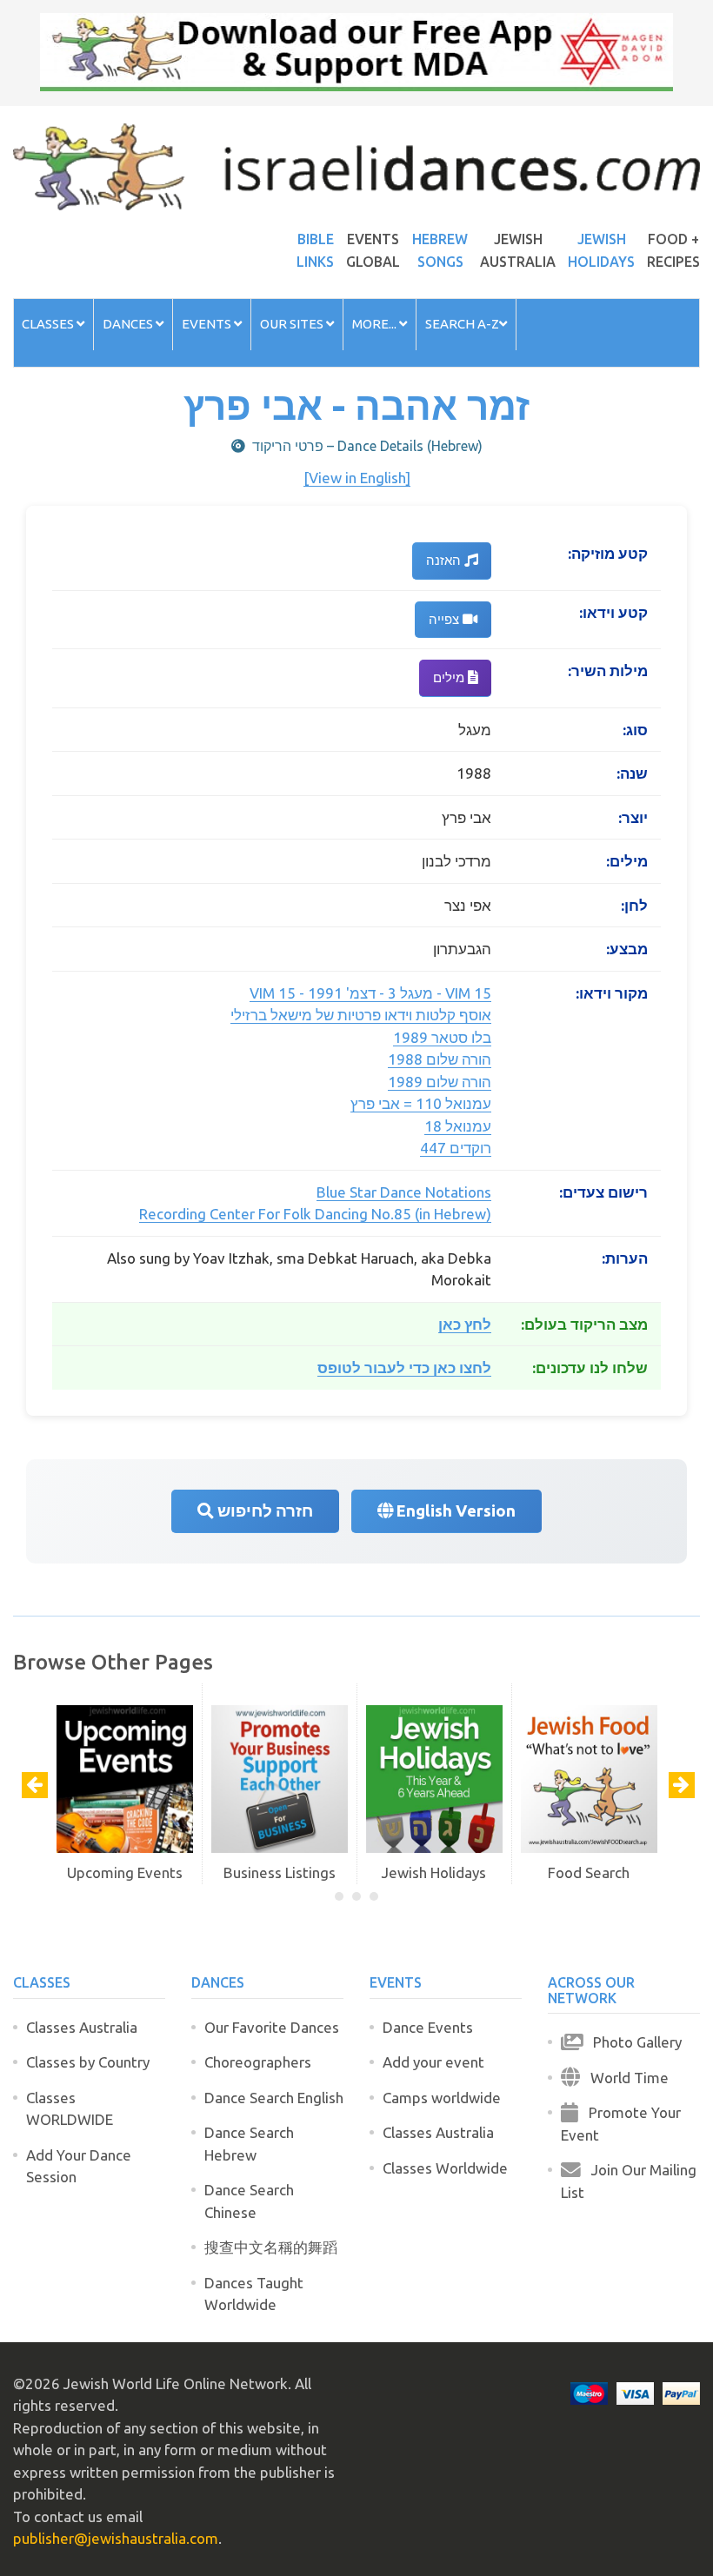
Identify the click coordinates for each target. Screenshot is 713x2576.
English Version (454, 1511)
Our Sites (293, 324)
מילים (450, 677)
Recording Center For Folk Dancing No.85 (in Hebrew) (315, 1214)
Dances (129, 324)
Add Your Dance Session (79, 2166)
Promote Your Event (621, 2124)
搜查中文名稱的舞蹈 (271, 2247)
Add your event (433, 2062)
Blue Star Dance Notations (404, 1192)
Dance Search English (274, 2098)
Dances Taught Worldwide (254, 2294)
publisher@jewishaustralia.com (116, 2538)
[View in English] (357, 478)
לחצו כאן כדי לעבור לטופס (404, 1368)
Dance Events (428, 2027)
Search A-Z (462, 324)
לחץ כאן (465, 1324)
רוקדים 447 (456, 1148)
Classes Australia (82, 2027)
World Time (624, 2078)
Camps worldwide (442, 2098)
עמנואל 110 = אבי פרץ (421, 1103)
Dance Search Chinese (249, 2201)
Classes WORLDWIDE (70, 2109)
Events (208, 324)
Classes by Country (88, 2062)
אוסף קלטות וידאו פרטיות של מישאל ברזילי (361, 1015)
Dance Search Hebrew (249, 2144)
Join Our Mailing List (629, 2181)
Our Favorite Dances (272, 2027)
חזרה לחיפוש (263, 1511)
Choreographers (258, 2062)
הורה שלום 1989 (440, 1082)
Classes (49, 324)
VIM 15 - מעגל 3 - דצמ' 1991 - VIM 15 (370, 993)
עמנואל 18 (458, 1126)
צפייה (446, 619)
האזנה (445, 560)
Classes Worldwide (445, 2168)
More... (376, 324)
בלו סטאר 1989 (442, 1037)
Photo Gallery (632, 2042)
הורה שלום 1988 (440, 1059)
